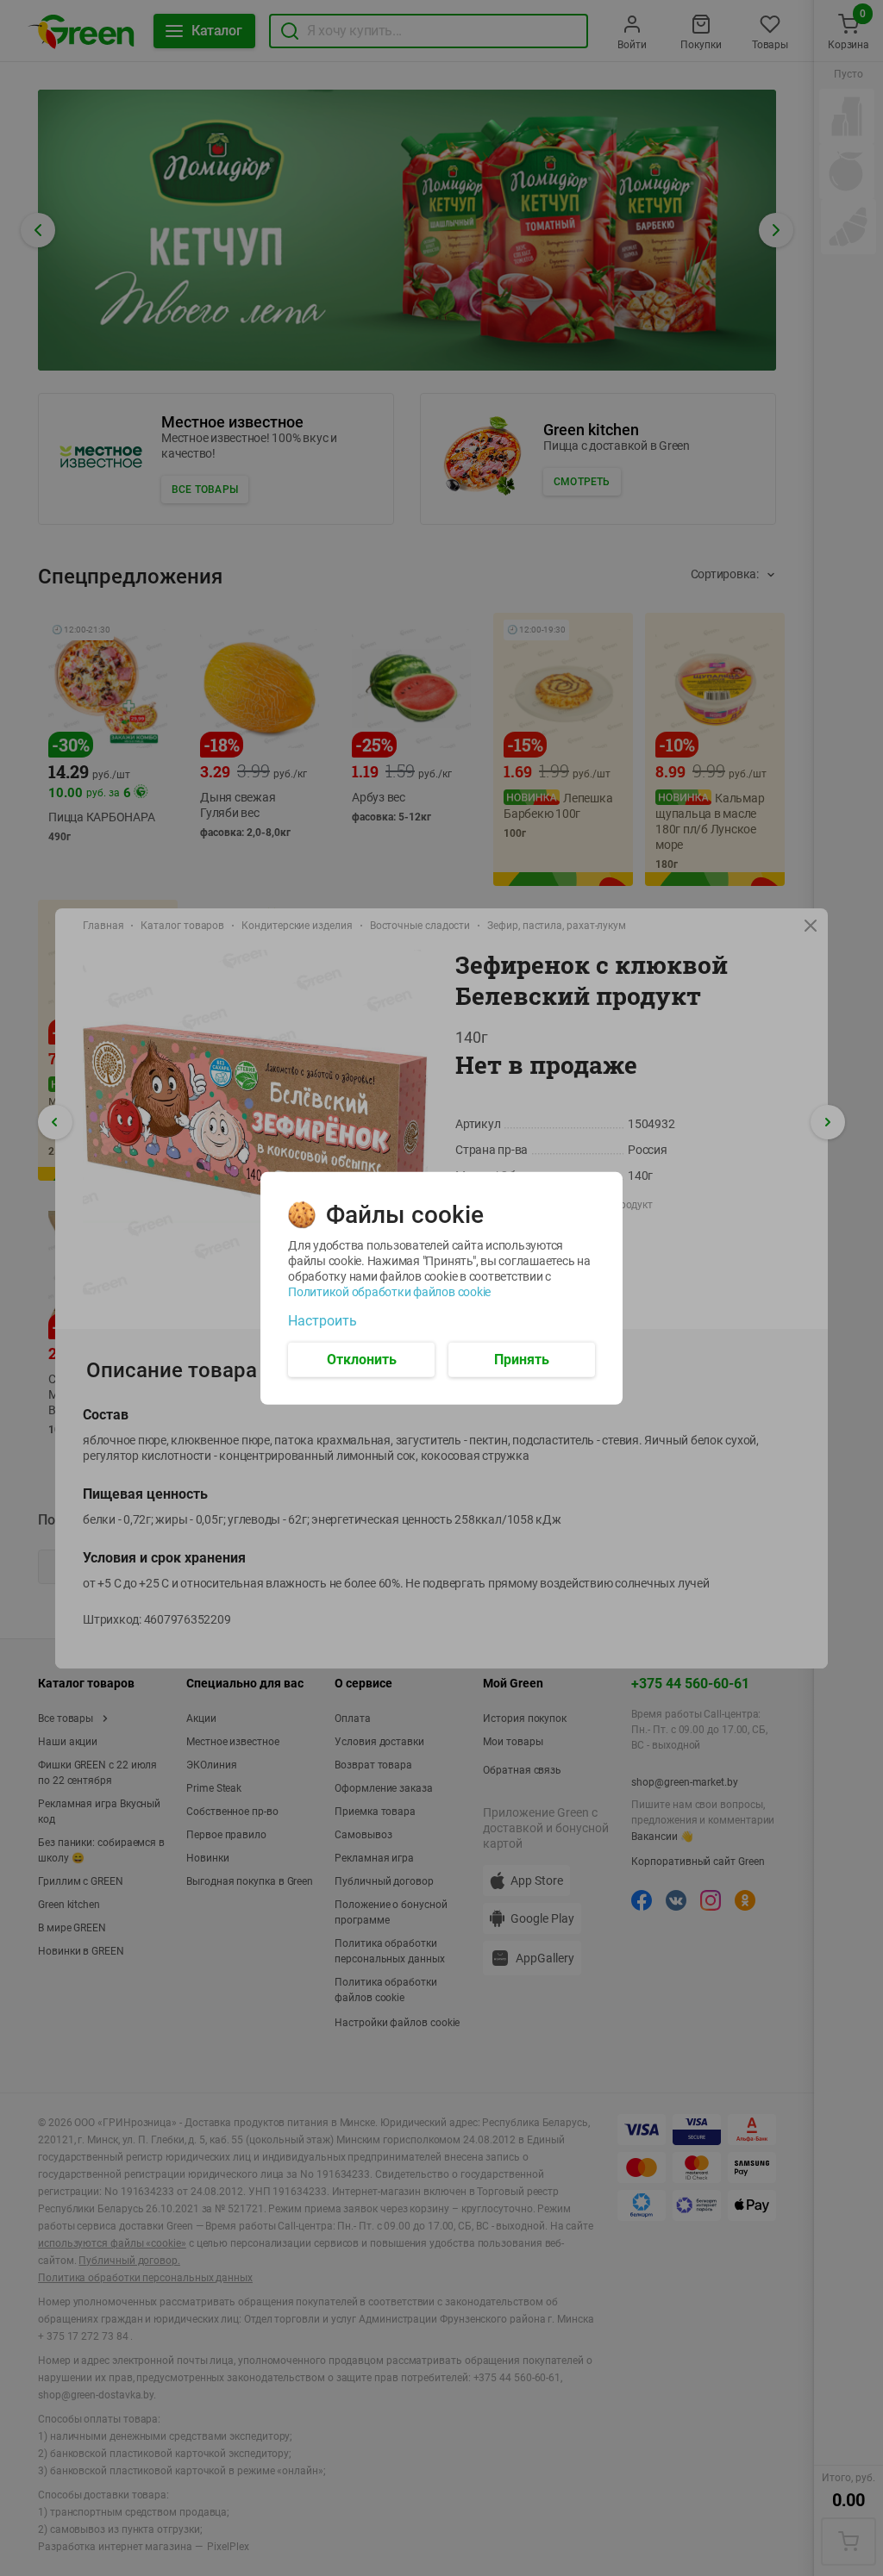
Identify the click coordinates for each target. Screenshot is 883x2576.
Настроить (323, 1320)
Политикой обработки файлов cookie (389, 1291)
